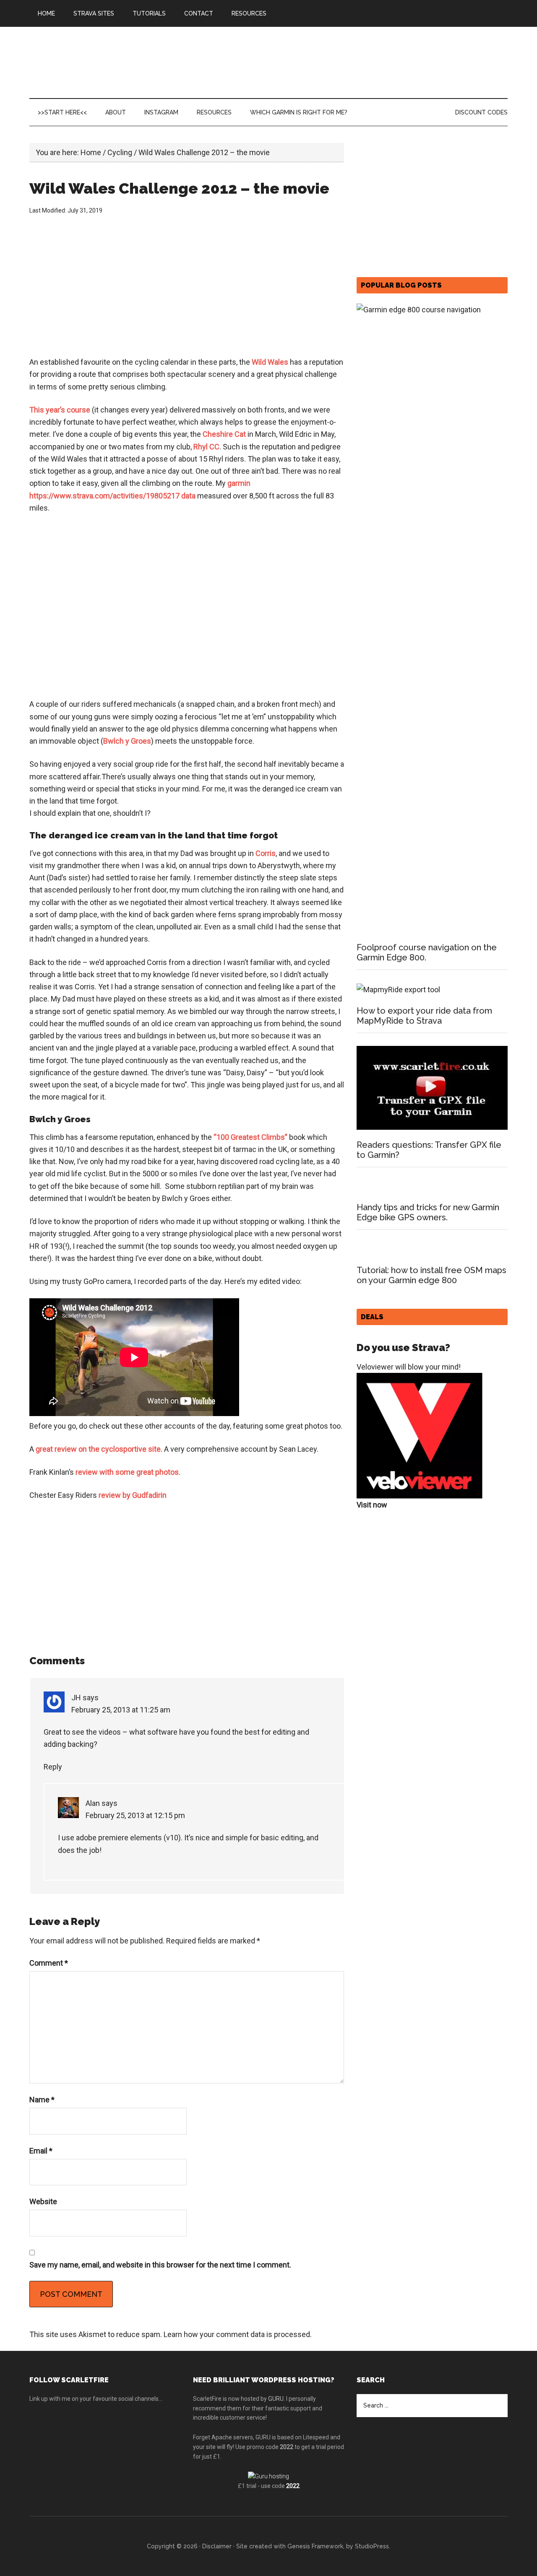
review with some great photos (127, 1472)
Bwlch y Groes (127, 741)
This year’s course (60, 410)
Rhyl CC (206, 447)
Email (41, 2151)
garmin (239, 483)
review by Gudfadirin (133, 1495)
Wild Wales (270, 362)
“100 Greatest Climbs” (250, 1137)
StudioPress (372, 2546)
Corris (266, 853)
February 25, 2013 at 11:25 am (121, 1710)
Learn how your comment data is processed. (238, 2334)
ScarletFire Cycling (109, 62)
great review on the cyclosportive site (97, 1449)
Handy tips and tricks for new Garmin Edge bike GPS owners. (428, 1212)
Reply (53, 1767)
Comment (49, 1963)
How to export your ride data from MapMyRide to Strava (424, 1016)
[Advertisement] (187, 287)
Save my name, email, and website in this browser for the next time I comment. (160, 2265)
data (188, 496)
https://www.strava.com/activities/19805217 (104, 496)
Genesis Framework (315, 2546)
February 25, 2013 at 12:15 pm (135, 1815)
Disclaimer (217, 2546)
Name (42, 2100)
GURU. (276, 2399)
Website (43, 2201)
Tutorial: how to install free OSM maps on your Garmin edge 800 (431, 1275)
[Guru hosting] (268, 2476)
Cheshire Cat (224, 434)
